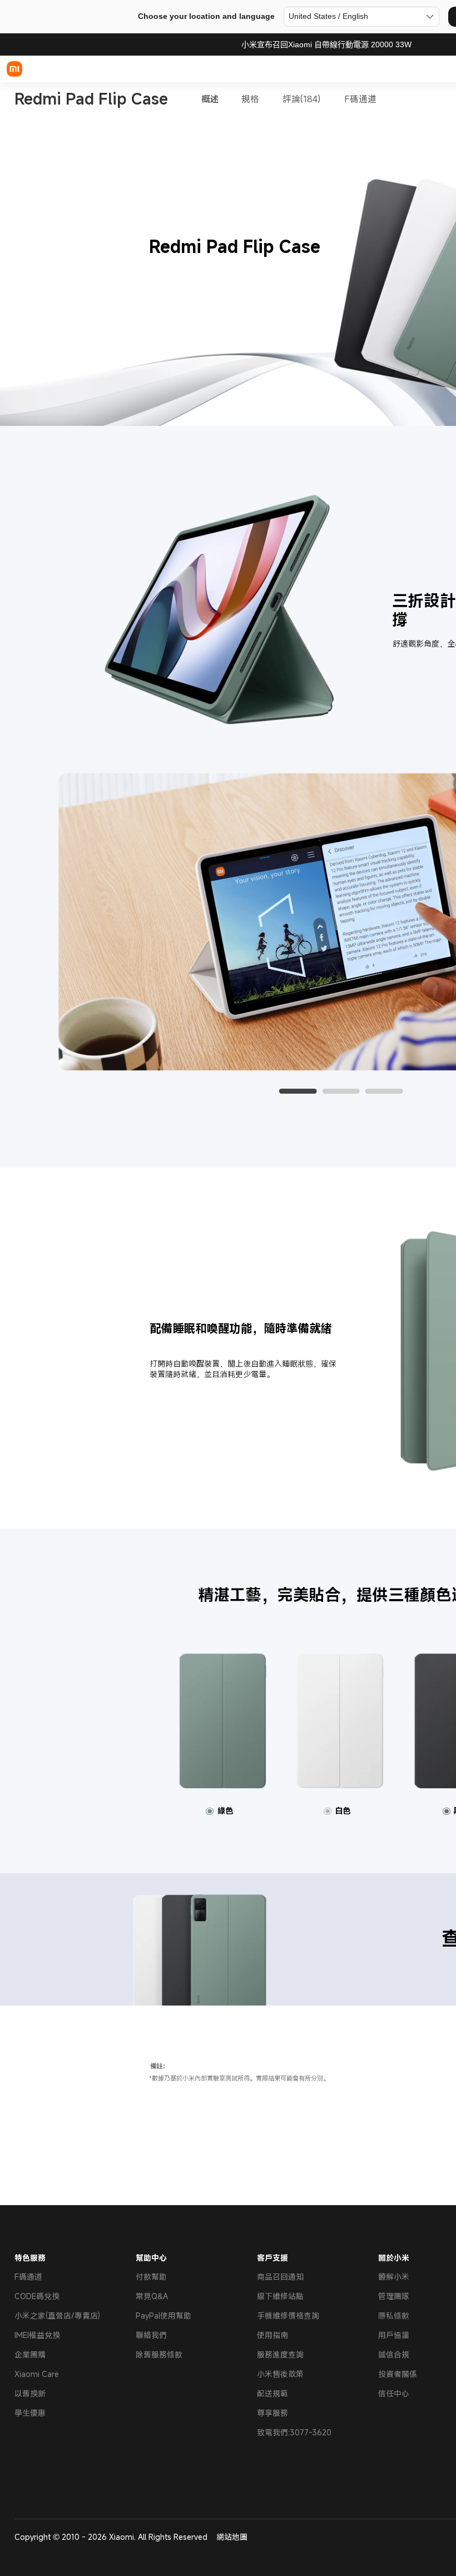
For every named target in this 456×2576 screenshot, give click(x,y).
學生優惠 (30, 2413)
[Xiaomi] (14, 69)
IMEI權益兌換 (37, 2335)
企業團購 (30, 2354)
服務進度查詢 (280, 2354)
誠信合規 (394, 2354)
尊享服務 (272, 2413)
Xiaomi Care (37, 2374)
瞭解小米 (394, 2277)
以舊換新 (30, 2393)
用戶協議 (394, 2335)
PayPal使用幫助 (163, 2316)
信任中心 (394, 2393)
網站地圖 (232, 2537)
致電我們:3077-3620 (294, 2432)
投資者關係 (398, 2374)
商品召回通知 (280, 2277)
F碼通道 (360, 99)
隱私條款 (394, 2316)
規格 (250, 99)
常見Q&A (152, 2296)
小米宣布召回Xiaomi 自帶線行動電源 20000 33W (326, 44)
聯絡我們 (151, 2335)
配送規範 (272, 2393)
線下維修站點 (280, 2296)
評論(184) (301, 99)
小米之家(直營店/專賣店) (57, 2316)
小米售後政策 (280, 2374)
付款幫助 (151, 2277)
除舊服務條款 (159, 2354)
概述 (210, 99)
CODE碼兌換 (37, 2296)
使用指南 (272, 2335)
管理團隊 (394, 2296)
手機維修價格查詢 (288, 2316)
